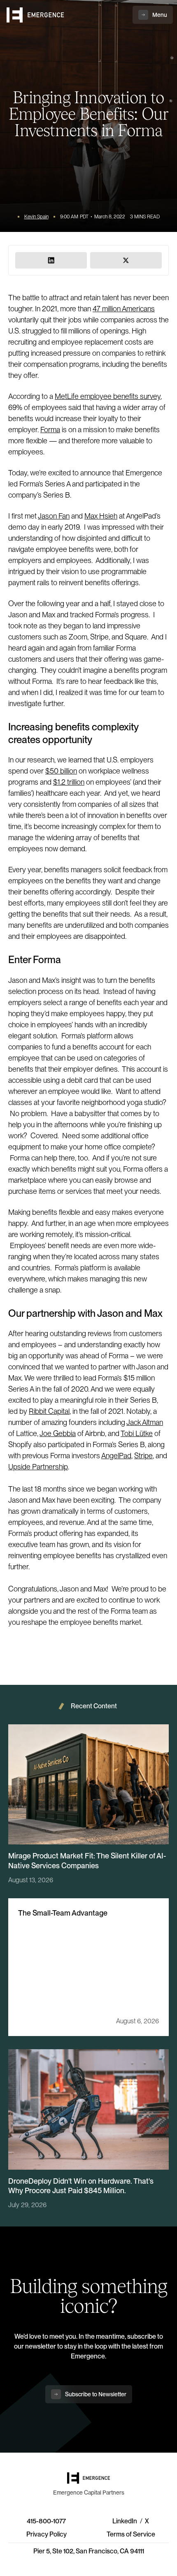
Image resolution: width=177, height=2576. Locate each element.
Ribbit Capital (49, 1411)
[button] (153, 15)
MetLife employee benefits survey (108, 396)
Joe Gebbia (58, 1433)
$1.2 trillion (69, 782)
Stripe (143, 1456)
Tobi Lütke (137, 1433)
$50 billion (61, 771)
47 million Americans (124, 309)
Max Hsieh (101, 516)
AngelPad (116, 1456)
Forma (50, 430)
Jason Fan (54, 516)
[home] (35, 15)
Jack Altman (145, 1422)
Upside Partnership (38, 1467)
